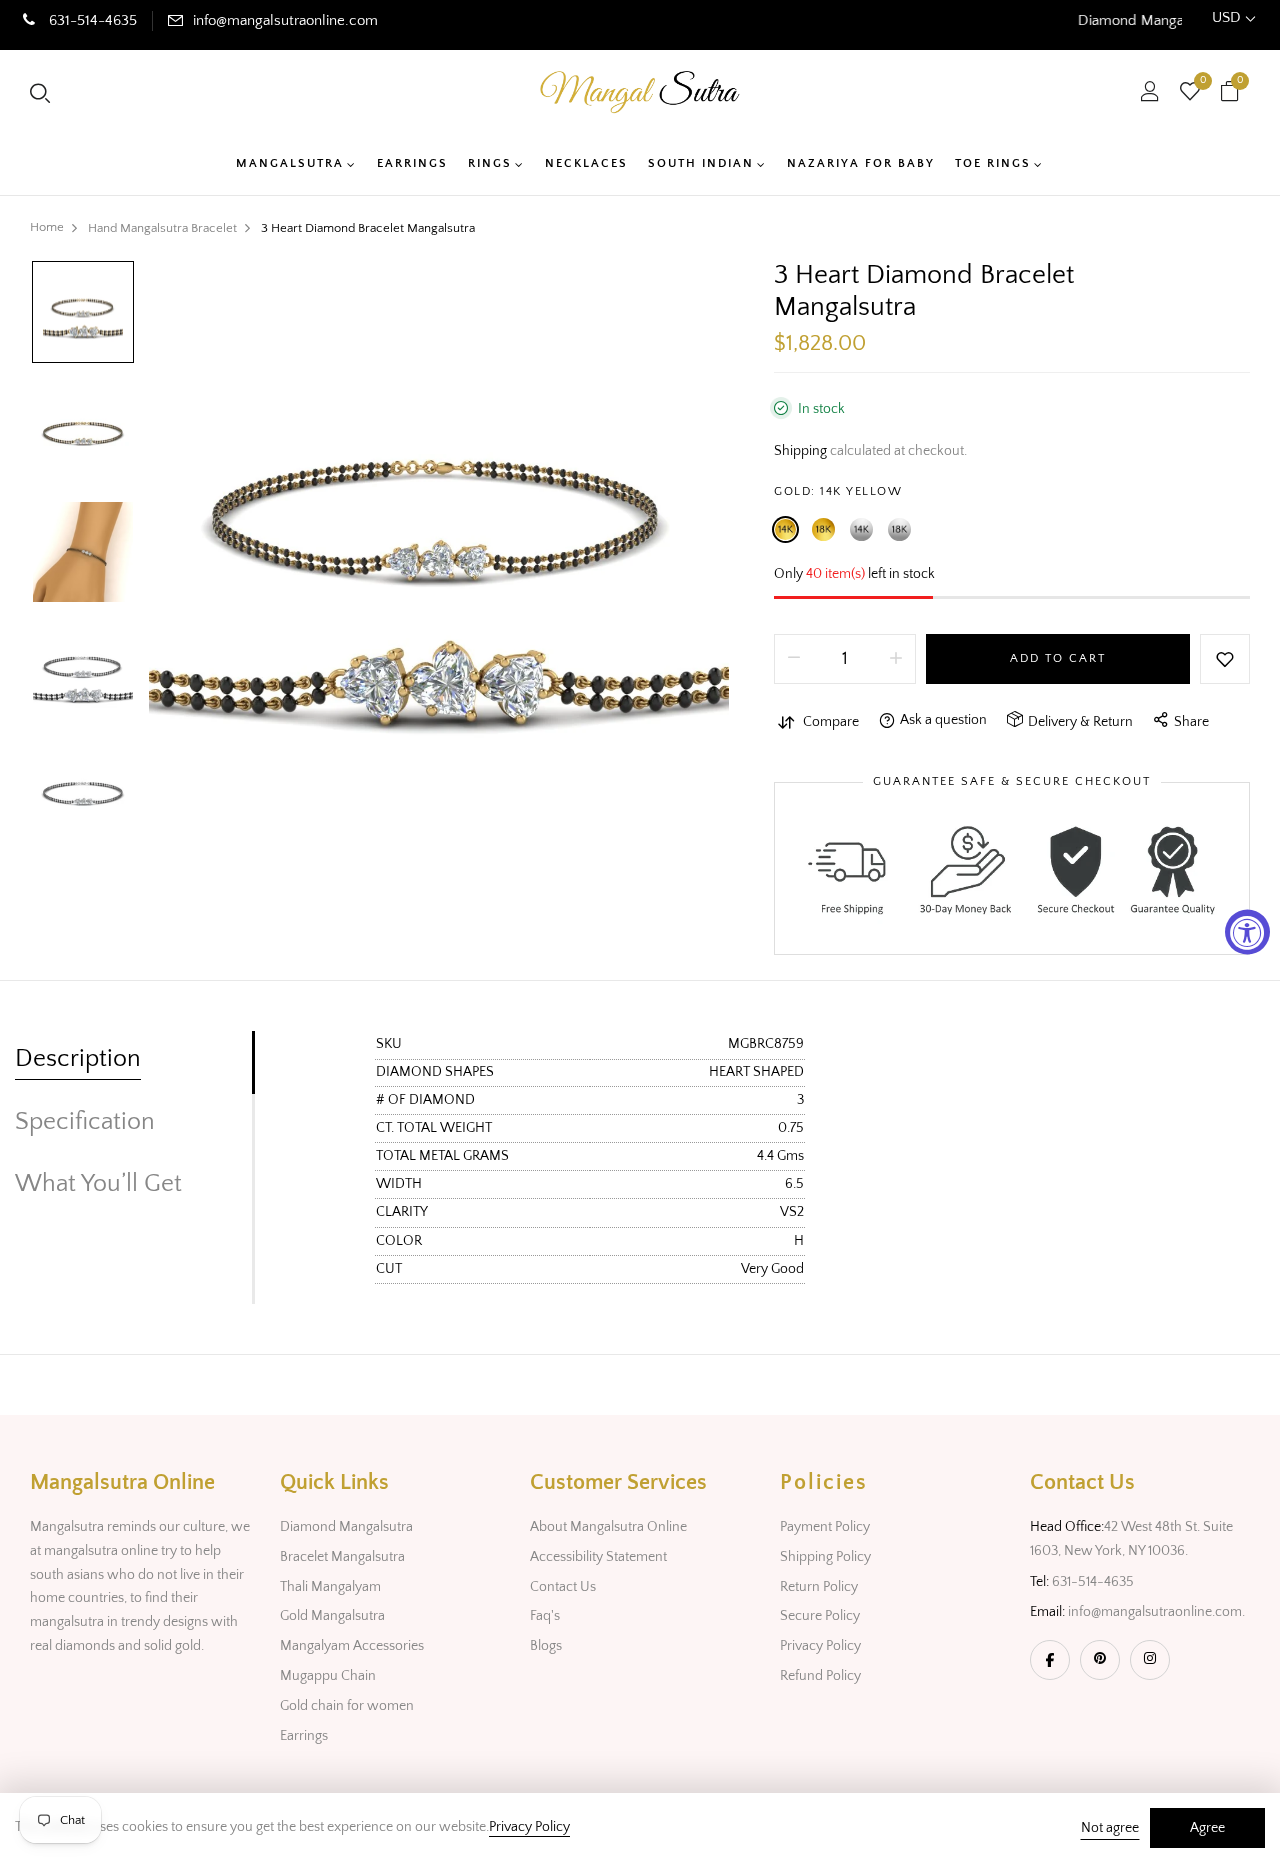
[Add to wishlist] (1225, 659)
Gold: (838, 491)
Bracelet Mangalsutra (342, 1557)
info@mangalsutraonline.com (285, 20)
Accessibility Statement (598, 1557)
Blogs (546, 1646)
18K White (899, 529)
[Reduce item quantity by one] (794, 659)
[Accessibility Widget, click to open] (1247, 931)
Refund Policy (820, 1676)
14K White (861, 529)
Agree (1207, 1828)
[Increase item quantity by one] (896, 659)
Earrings (304, 1736)
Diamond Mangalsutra (346, 1527)
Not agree (1110, 1828)
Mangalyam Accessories (352, 1646)
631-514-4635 (91, 20)
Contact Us (563, 1587)
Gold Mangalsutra (332, 1616)
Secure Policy (820, 1616)
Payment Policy (825, 1527)
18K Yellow (823, 529)
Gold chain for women (347, 1706)
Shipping (800, 451)
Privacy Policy (820, 1646)
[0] (1190, 94)
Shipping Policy (825, 1557)
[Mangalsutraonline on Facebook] (1050, 1660)
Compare (831, 722)
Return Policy (819, 1587)
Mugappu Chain (328, 1676)
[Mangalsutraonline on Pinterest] (1100, 1660)
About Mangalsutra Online (608, 1527)
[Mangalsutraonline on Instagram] (1150, 1660)
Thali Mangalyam (330, 1587)
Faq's (545, 1616)
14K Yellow (785, 529)
